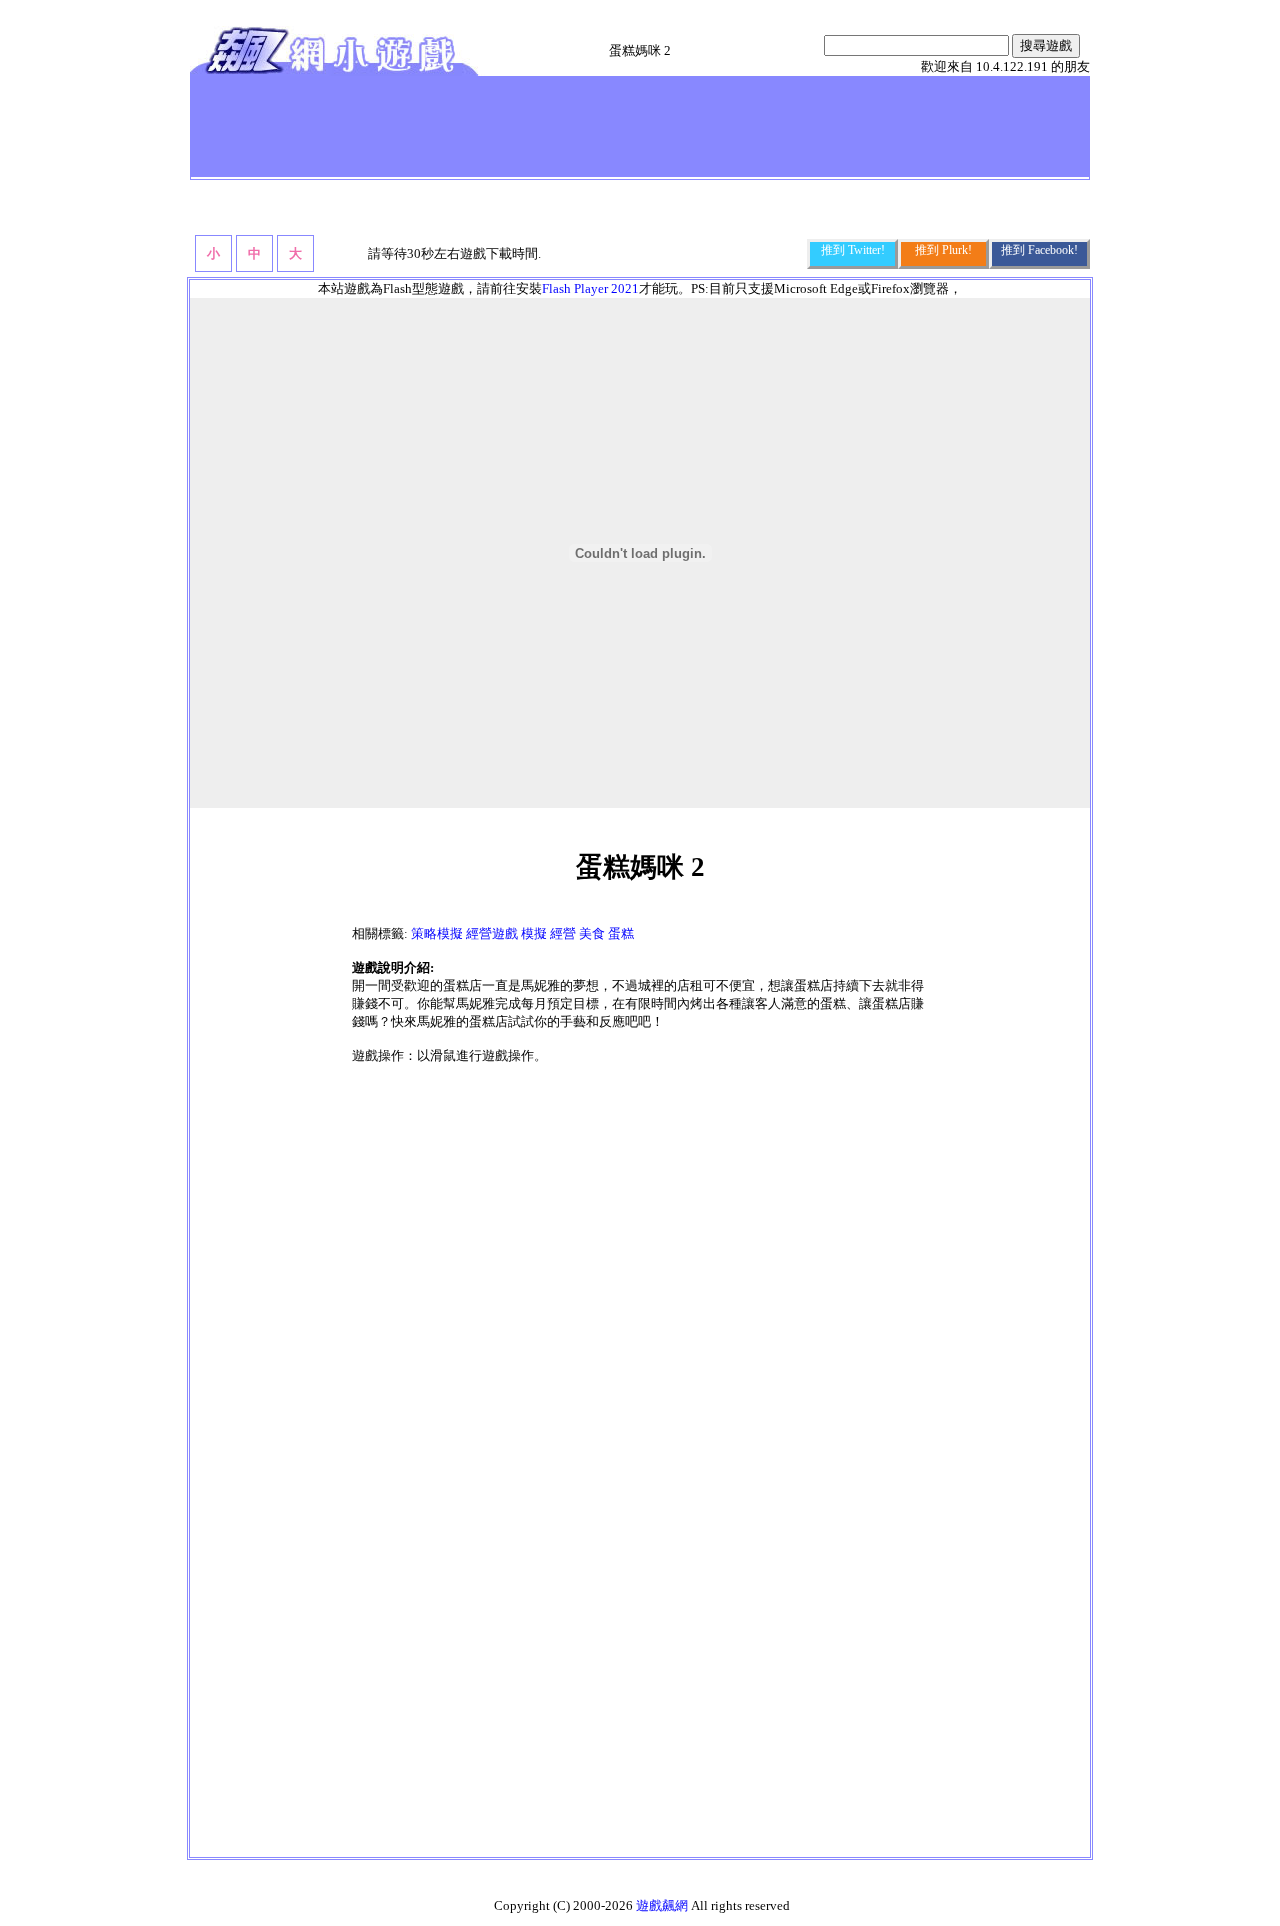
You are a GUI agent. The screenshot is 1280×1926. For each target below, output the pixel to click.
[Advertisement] (559, 126)
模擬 (534, 933)
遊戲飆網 (662, 1905)
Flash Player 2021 (590, 288)
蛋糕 (621, 933)
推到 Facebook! (1039, 250)
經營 (563, 933)
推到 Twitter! (853, 250)
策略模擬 (437, 933)
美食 (592, 933)
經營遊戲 (492, 933)
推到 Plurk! (943, 250)
